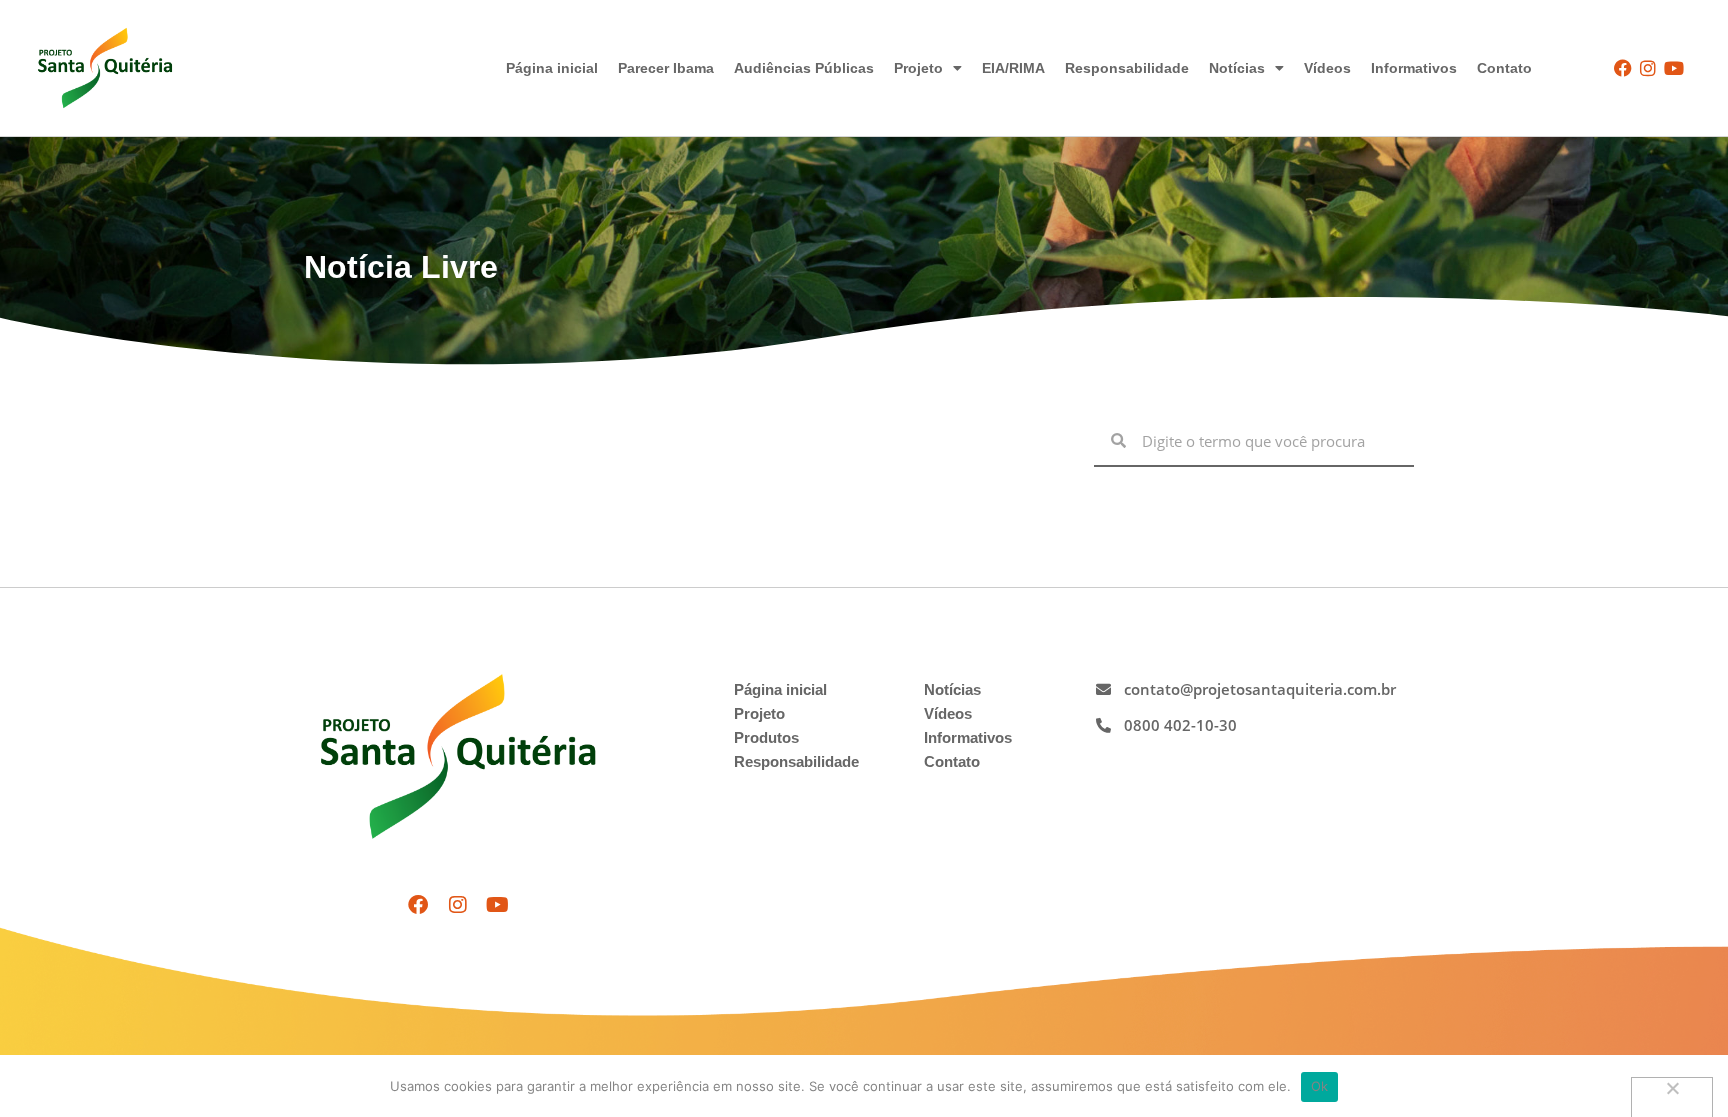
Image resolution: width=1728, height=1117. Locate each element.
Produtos (766, 737)
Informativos (1414, 68)
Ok (1320, 1086)
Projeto (918, 68)
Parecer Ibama (666, 68)
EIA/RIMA (1013, 68)
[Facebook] (1623, 67)
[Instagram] (1648, 67)
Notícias (1237, 68)
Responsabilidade (1127, 68)
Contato (1504, 68)
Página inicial (552, 68)
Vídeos (1327, 68)
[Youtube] (1673, 67)
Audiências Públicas (804, 68)
